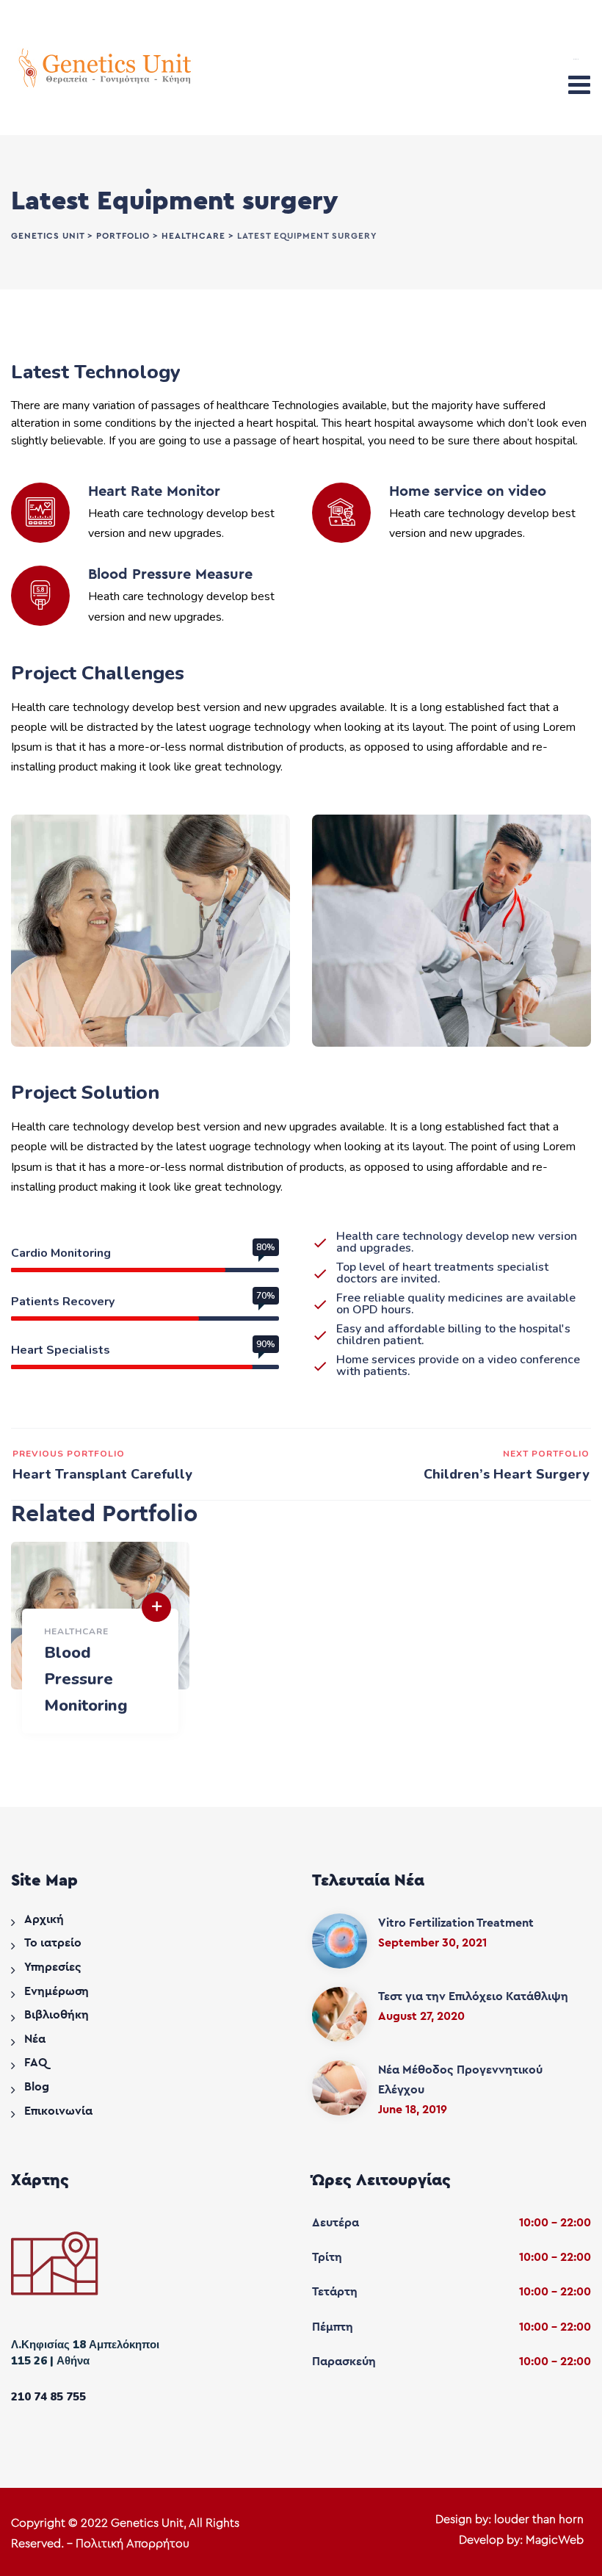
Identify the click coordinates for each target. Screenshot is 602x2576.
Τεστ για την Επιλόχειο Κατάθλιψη (473, 1996)
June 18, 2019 (413, 2110)
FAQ (36, 2063)
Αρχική (44, 1919)
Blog (37, 2087)
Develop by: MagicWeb (521, 2540)
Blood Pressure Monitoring (86, 1679)
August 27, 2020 (421, 2016)
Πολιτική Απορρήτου (133, 2544)
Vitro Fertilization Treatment (456, 1923)
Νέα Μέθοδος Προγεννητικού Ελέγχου (460, 2080)
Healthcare (76, 1631)
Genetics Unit (147, 2523)
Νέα (35, 2039)
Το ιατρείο (53, 1943)
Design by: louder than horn (509, 2519)
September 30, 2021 (432, 1943)
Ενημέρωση (57, 1991)
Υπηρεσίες (53, 1967)
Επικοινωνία (58, 2111)
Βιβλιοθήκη (57, 2015)
